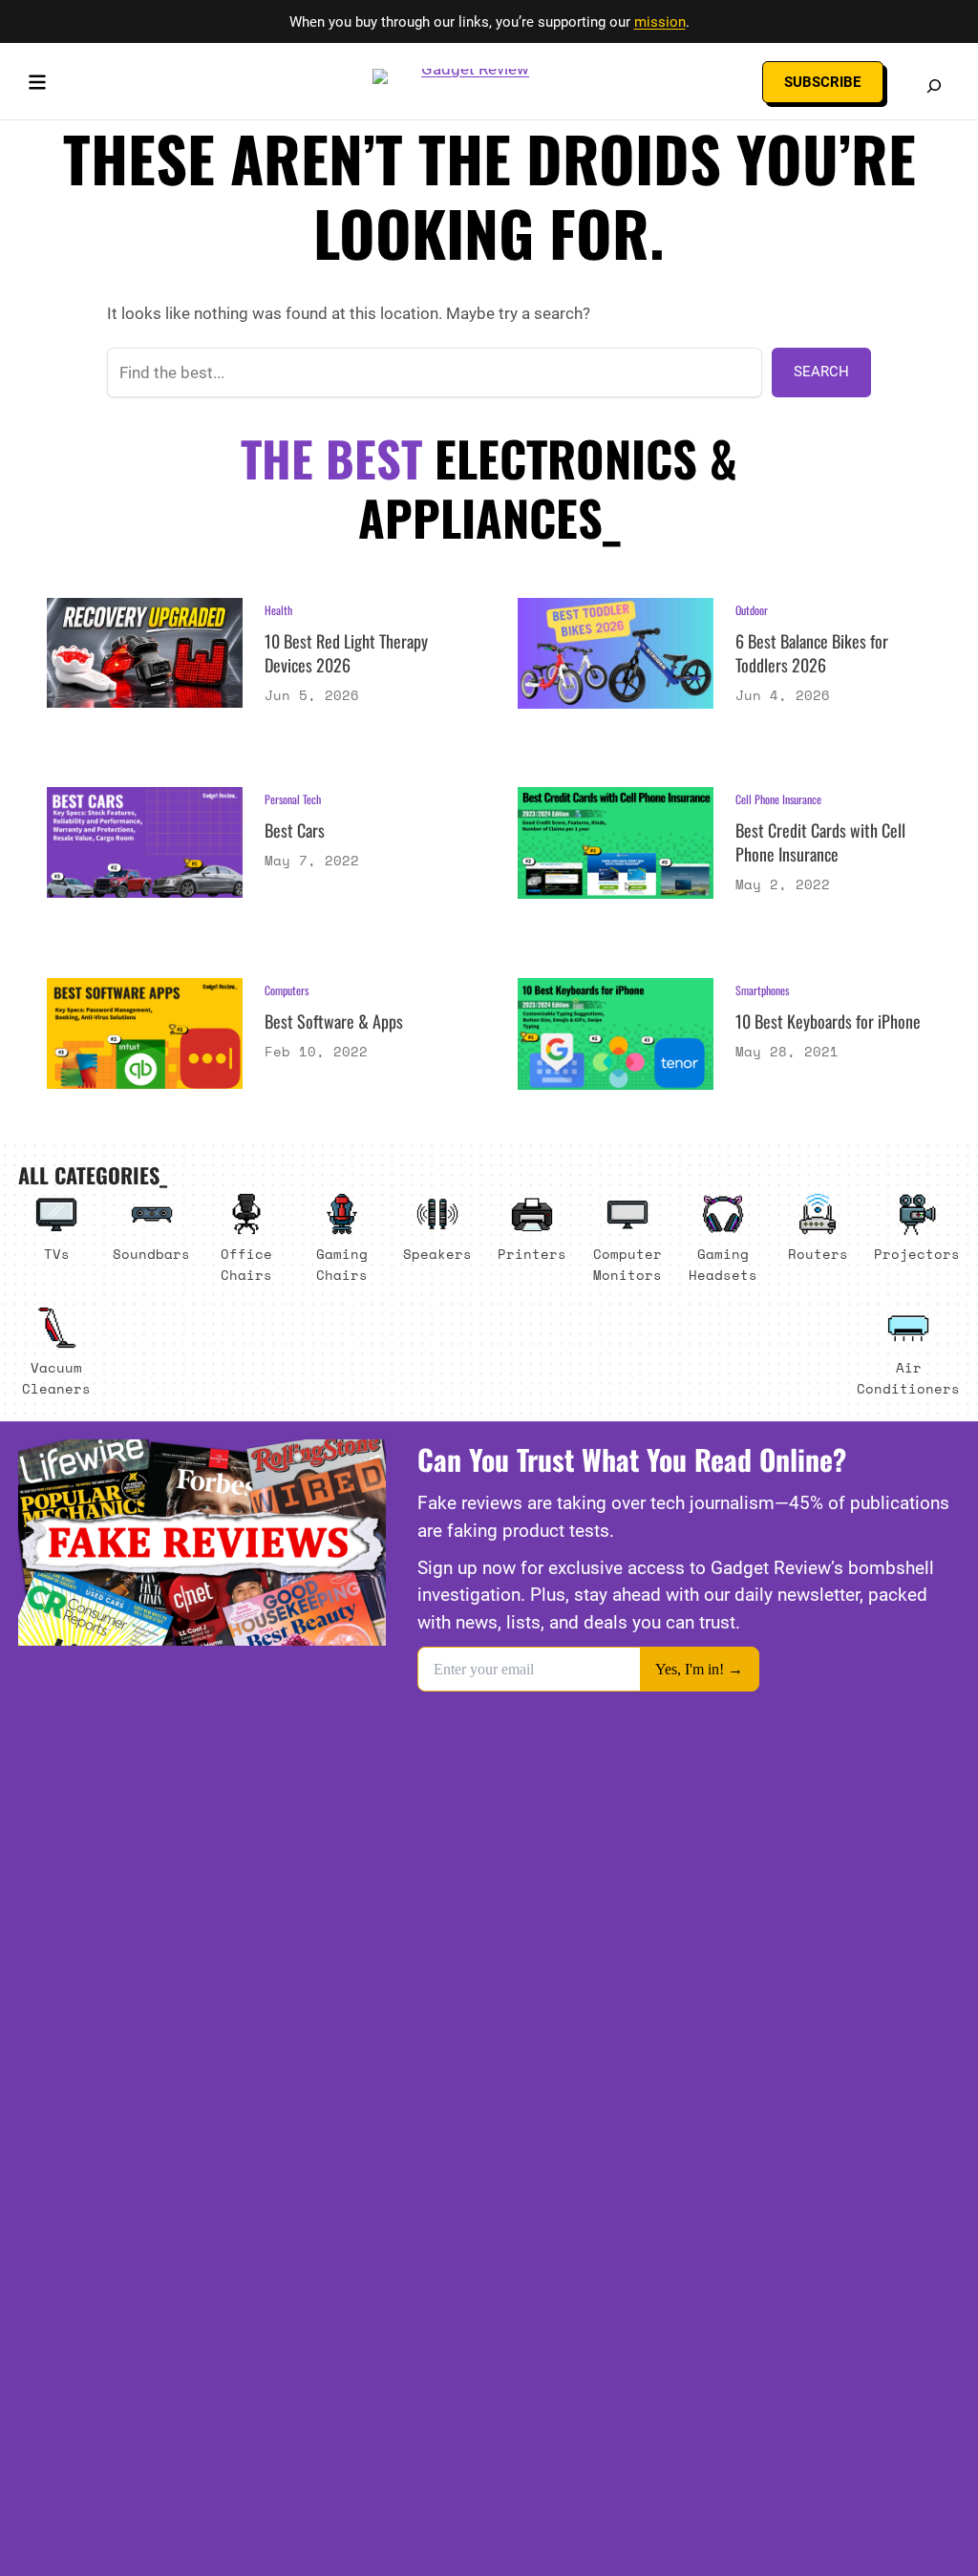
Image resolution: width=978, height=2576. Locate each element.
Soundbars (151, 1254)
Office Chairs (246, 1264)
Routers (818, 1254)
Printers (532, 1254)
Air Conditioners (908, 1378)
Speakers (437, 1254)
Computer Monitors (627, 1264)
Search (821, 372)
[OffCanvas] (37, 86)
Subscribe (822, 82)
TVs (57, 1254)
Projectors (917, 1254)
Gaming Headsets (723, 1264)
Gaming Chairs (342, 1264)
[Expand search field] (934, 86)
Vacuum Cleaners (56, 1378)
